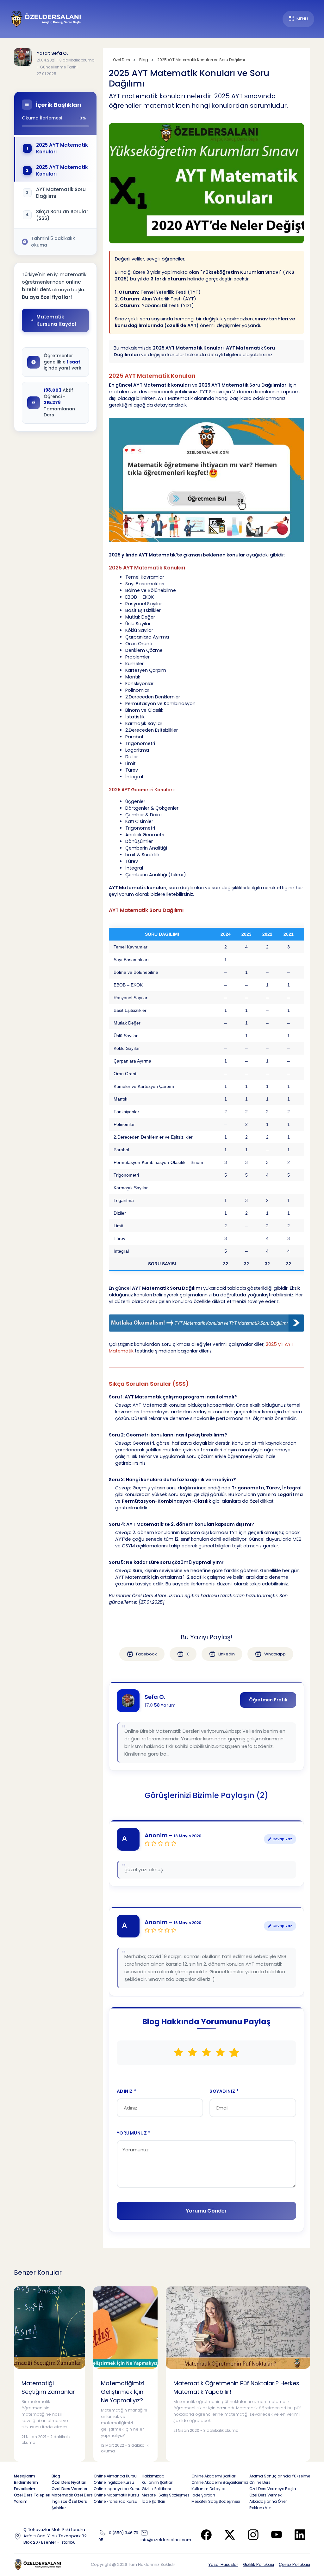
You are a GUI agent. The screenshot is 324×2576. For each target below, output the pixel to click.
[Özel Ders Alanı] (46, 19)
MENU (302, 19)
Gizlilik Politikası (259, 2564)
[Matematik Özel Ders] (206, 480)
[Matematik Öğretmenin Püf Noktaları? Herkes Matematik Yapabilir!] (238, 2327)
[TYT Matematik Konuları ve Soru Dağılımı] (206, 1323)
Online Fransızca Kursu (115, 2501)
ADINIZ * (127, 2091)
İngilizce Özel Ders (69, 2501)
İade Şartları (153, 2501)
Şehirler (59, 2508)
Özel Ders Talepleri (32, 2495)
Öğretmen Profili (268, 1700)
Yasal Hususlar (223, 2564)
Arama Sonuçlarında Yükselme (280, 2476)
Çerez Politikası (294, 2564)
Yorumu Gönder (206, 2211)
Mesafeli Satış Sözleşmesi (166, 2495)
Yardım (21, 2501)
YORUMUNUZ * (134, 2133)
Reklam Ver (260, 2508)
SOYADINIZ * (224, 2091)
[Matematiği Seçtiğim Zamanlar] (50, 2327)
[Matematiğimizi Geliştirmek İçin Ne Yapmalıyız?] (125, 2327)
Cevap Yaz (282, 1839)
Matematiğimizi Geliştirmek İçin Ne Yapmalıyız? (123, 2392)
